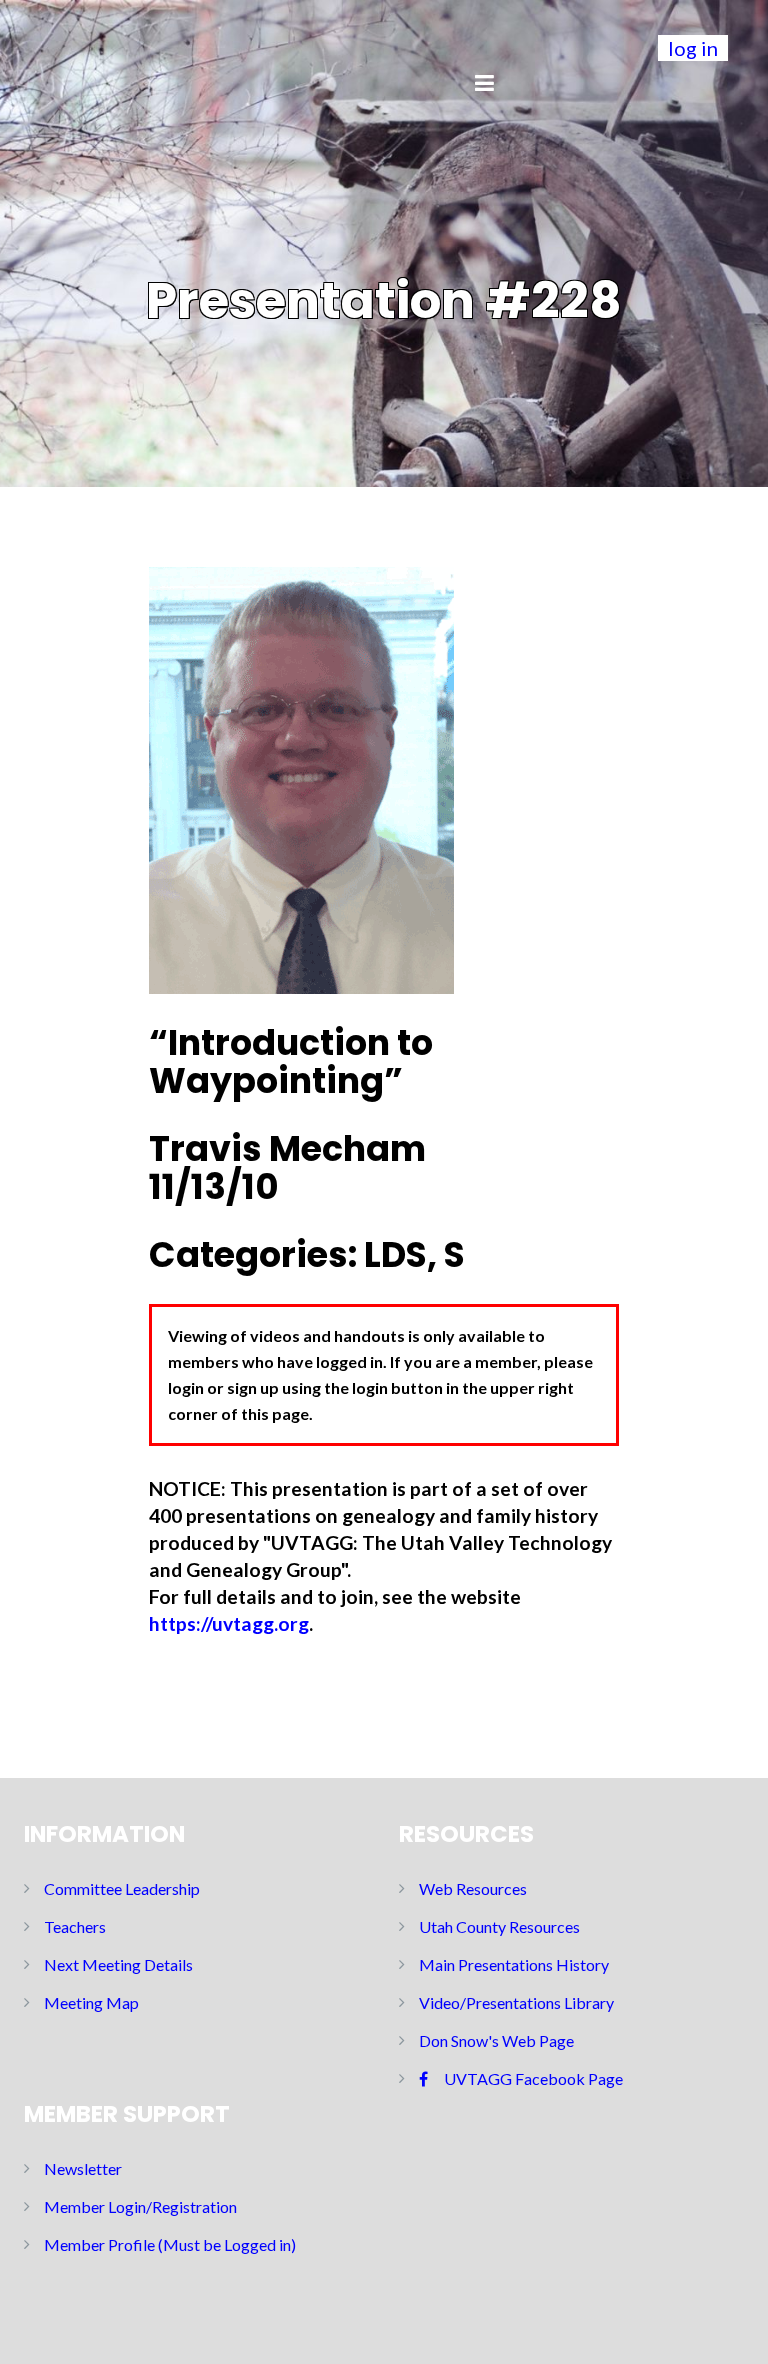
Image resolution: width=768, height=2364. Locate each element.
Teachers (75, 1926)
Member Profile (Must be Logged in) (170, 2244)
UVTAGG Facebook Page (533, 2078)
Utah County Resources (499, 1926)
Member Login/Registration (140, 2206)
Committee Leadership (122, 1888)
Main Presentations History (514, 1964)
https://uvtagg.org (229, 1623)
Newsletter (83, 2168)
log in (693, 48)
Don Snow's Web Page (496, 2040)
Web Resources (473, 1888)
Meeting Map (91, 2002)
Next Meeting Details (118, 1964)
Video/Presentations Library (516, 2002)
